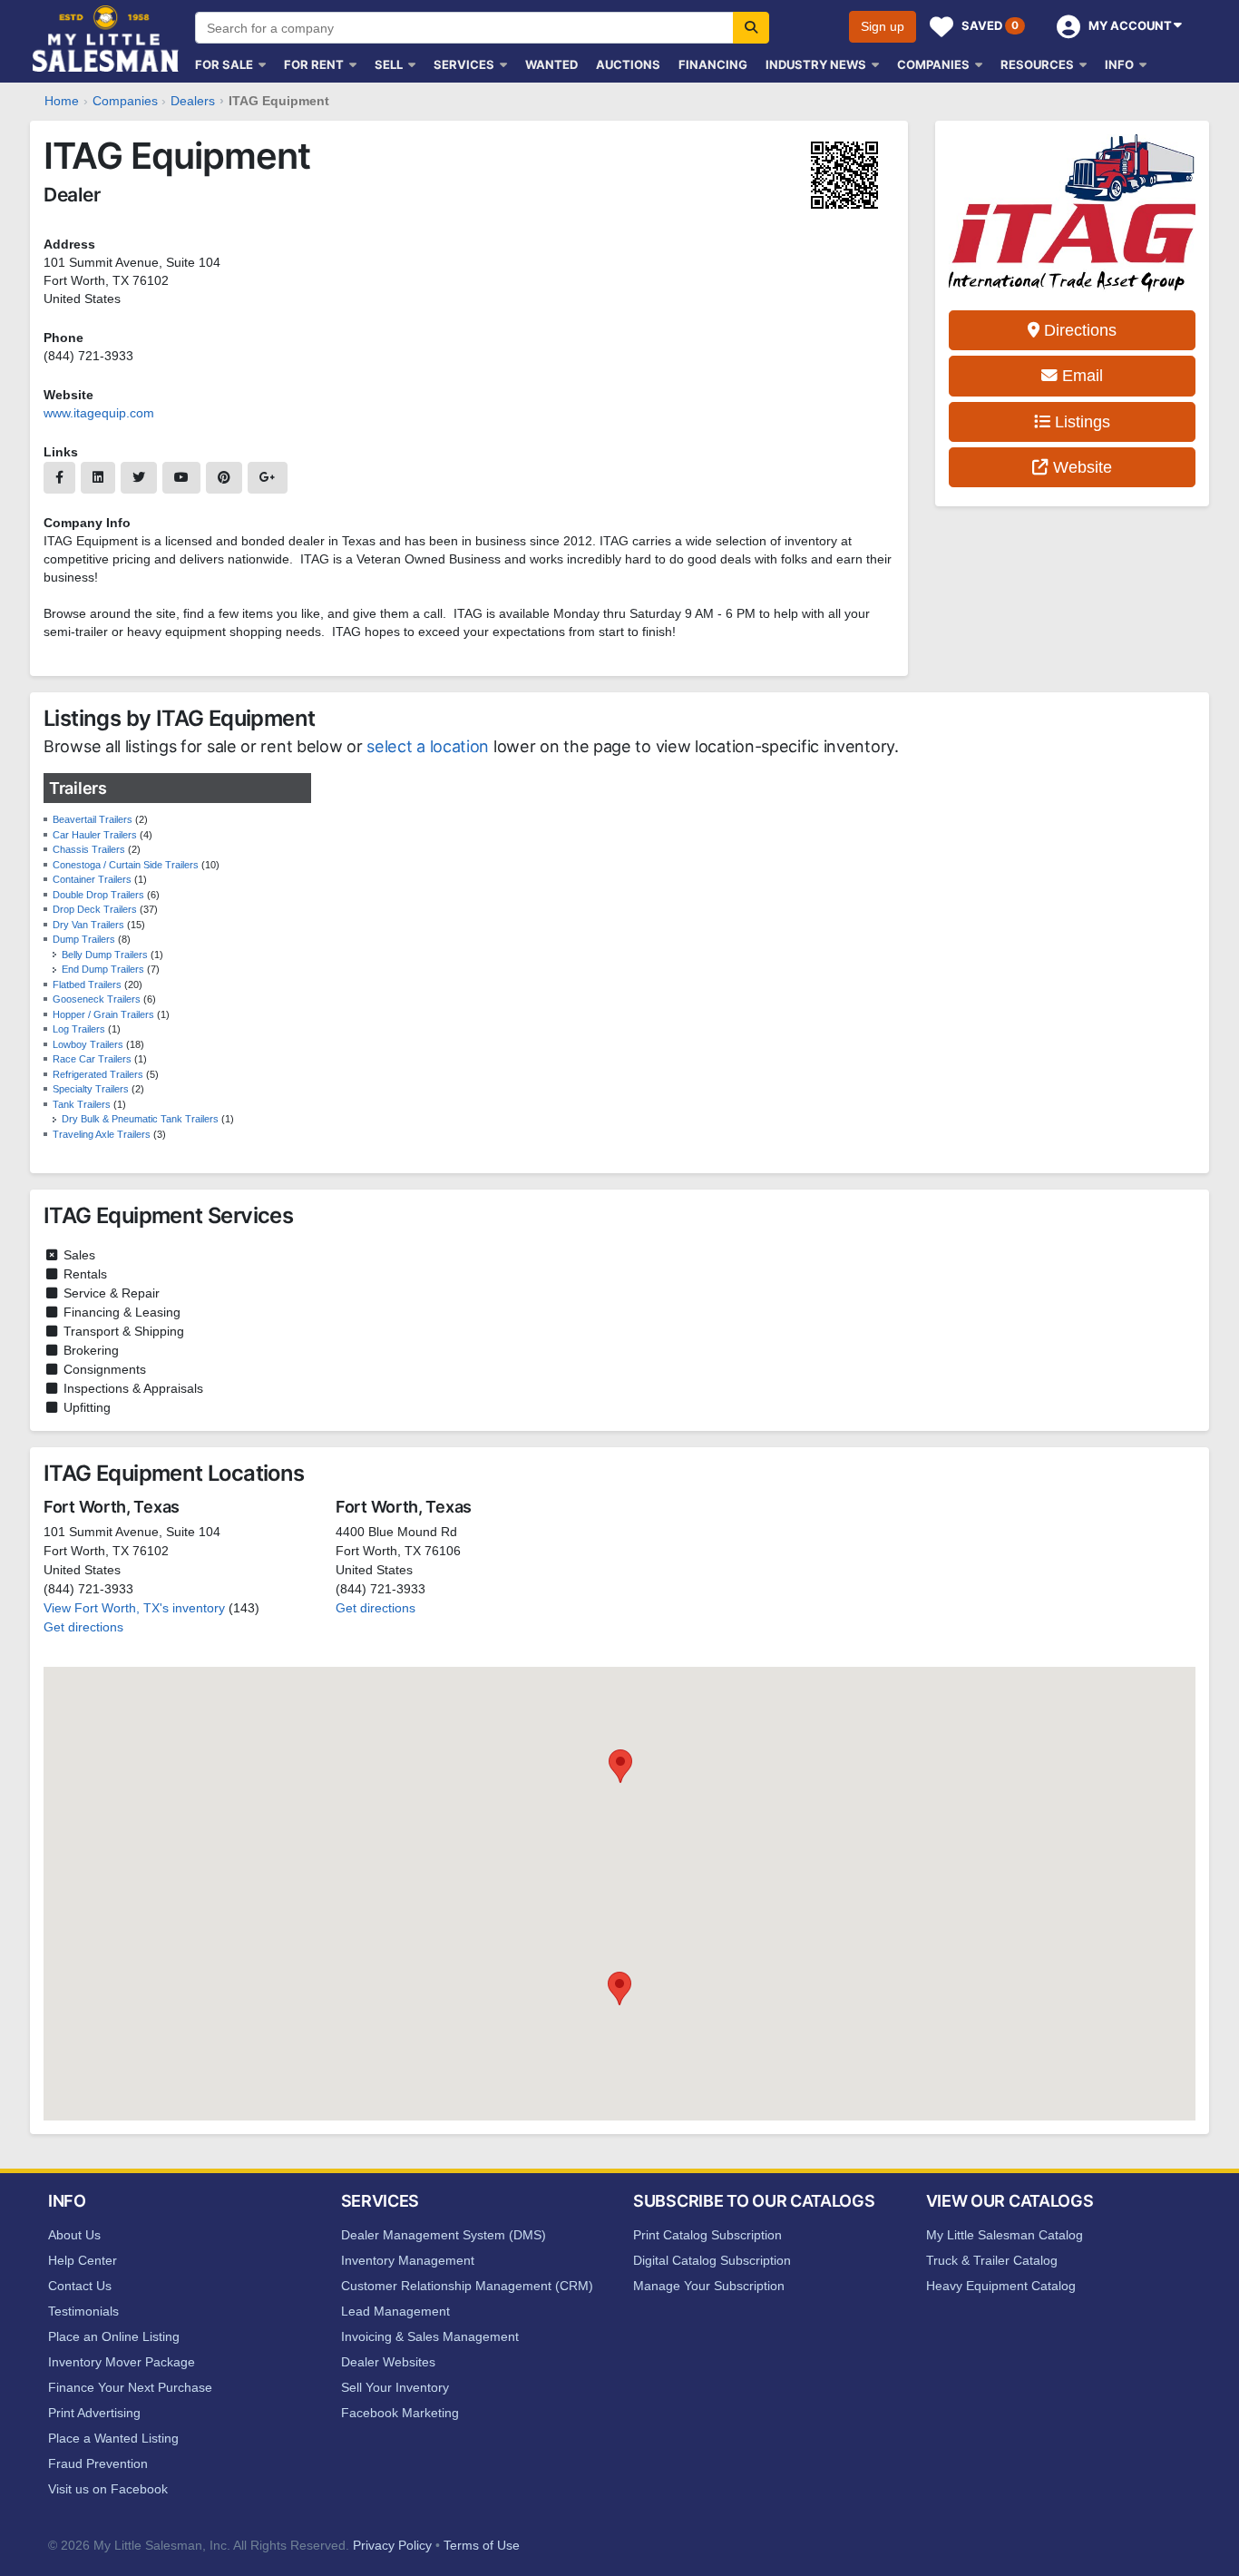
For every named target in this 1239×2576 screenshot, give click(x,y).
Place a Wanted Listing (113, 2438)
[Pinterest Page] (224, 478)
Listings (1080, 422)
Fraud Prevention (98, 2463)
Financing (713, 64)
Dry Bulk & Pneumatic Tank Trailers (140, 1119)
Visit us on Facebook (108, 2489)
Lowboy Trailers (88, 1044)
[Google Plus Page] (268, 478)
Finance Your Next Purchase (130, 2387)
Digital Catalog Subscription (712, 2260)
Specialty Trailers (91, 1089)
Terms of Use (482, 2545)
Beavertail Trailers (93, 819)
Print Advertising (94, 2413)
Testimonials (83, 2311)
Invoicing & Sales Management (430, 2336)
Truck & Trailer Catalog (992, 2260)
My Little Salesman (107, 39)
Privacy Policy (392, 2545)
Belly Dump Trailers (105, 955)
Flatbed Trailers (87, 984)
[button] (619, 1988)
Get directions (83, 1627)
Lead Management (395, 2311)
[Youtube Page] (181, 478)
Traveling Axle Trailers (102, 1134)
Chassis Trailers (89, 849)
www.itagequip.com (99, 413)
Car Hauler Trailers (95, 835)
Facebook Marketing (400, 2413)
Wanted (551, 64)
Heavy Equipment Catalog (1001, 2286)
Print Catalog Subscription (707, 2235)
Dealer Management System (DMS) (444, 2235)
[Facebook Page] (59, 478)
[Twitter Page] (139, 478)
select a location (428, 746)
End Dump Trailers (103, 969)
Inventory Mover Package (122, 2362)
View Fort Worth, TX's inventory (134, 1608)
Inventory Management (408, 2260)
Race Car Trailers (92, 1059)
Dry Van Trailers (88, 925)
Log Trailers (79, 1029)
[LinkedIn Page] (98, 478)
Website (1080, 467)
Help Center (83, 2260)
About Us (74, 2235)
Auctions (628, 64)
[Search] (751, 28)
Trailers (78, 788)
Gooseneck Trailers (97, 999)
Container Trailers (92, 879)
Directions (1078, 330)
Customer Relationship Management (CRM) (467, 2286)
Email (1080, 376)
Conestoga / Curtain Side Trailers (126, 865)
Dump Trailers (84, 939)
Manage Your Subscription (709, 2286)
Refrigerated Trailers (98, 1074)
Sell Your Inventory (395, 2387)
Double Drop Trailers (98, 895)
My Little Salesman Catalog (1005, 2235)
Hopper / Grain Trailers (103, 1014)
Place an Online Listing (114, 2336)
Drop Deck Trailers (95, 909)
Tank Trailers (82, 1104)
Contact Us (80, 2286)
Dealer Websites (388, 2362)
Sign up (883, 26)
